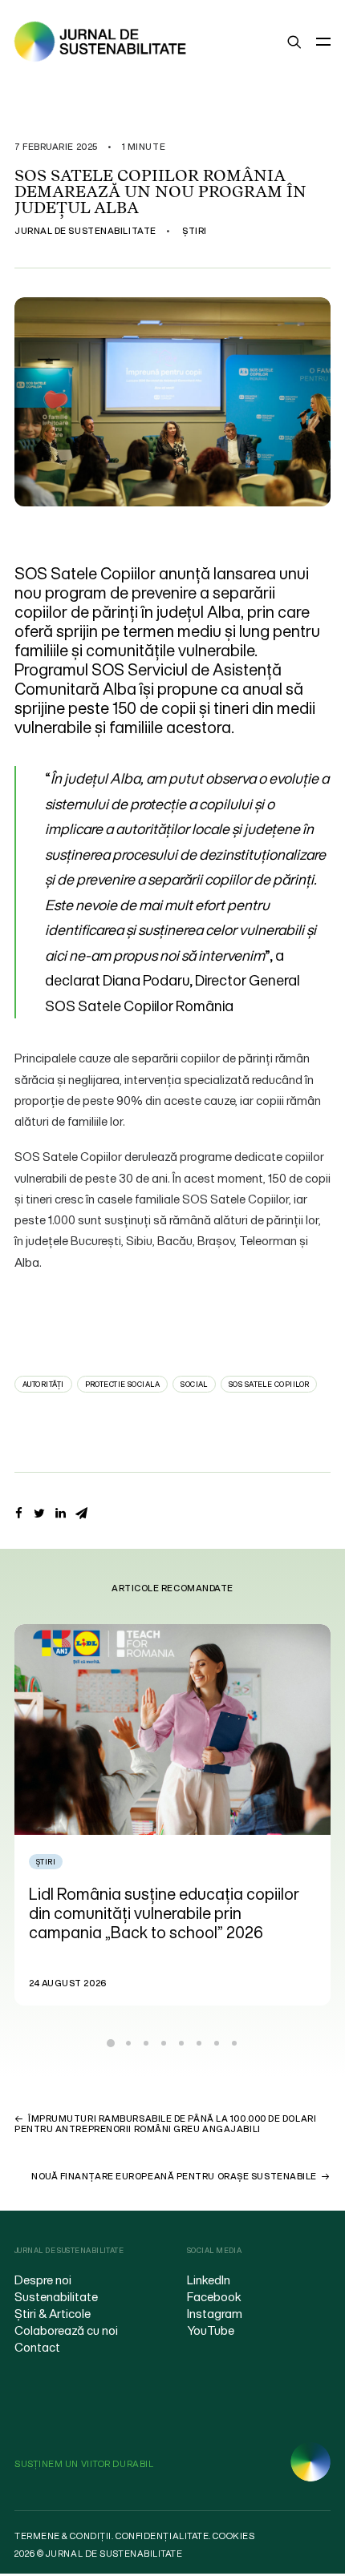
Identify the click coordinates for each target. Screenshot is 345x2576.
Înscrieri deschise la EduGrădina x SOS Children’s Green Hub (184, 1903)
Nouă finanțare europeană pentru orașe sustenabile (174, 2176)
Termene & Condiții (63, 2536)
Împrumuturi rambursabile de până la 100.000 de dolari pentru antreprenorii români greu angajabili (165, 2124)
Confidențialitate (162, 2536)
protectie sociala (123, 1384)
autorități (43, 1384)
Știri (195, 231)
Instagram (215, 2313)
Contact (37, 2347)
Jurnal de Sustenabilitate (85, 231)
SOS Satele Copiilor (269, 1384)
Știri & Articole (53, 2313)
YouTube (211, 2330)
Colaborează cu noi (66, 2330)
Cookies (233, 2536)
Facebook (214, 2296)
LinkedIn (209, 2280)
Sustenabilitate (56, 2296)
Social (194, 1384)
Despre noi (43, 2280)
